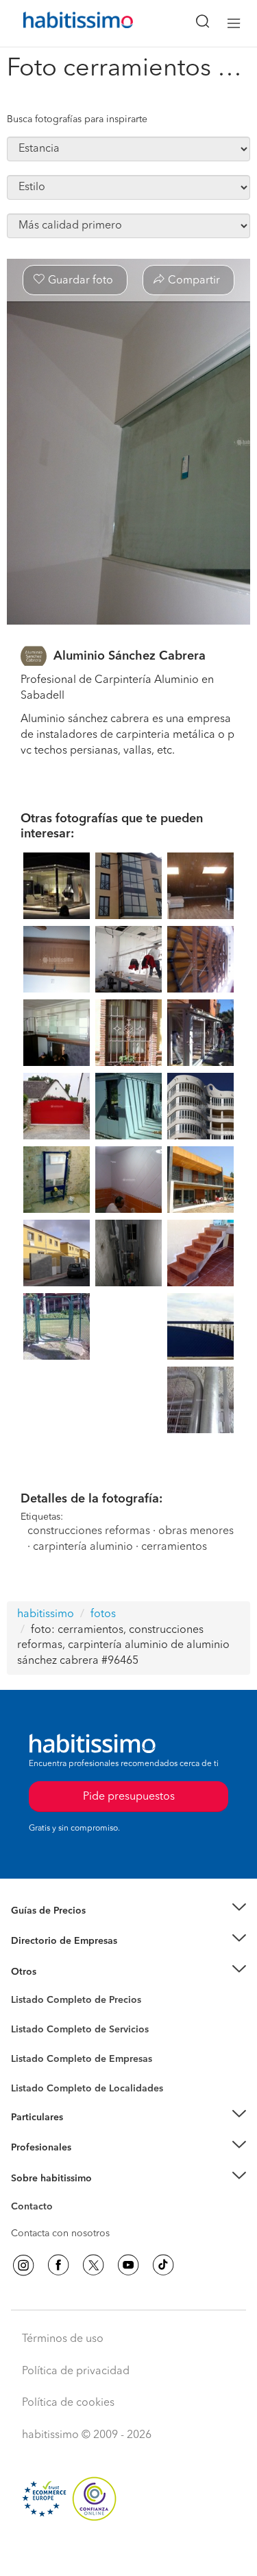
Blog (22, 1988)
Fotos (23, 2016)
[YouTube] (128, 2265)
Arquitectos (36, 2082)
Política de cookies (68, 2403)
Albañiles (32, 2068)
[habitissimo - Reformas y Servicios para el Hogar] (62, 23)
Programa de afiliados (59, 2223)
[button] (128, 1911)
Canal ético (36, 2209)
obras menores (196, 1531)
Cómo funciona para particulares (83, 2134)
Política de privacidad (76, 2371)
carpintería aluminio (83, 1547)
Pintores (29, 2041)
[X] (93, 2265)
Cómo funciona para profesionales (87, 2165)
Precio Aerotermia (51, 1941)
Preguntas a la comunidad (68, 2002)
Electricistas (36, 2054)
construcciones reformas (89, 1531)
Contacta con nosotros (60, 2233)
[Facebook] (58, 2265)
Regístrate (33, 2148)
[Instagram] (23, 2265)
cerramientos (174, 1547)
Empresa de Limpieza (58, 1972)
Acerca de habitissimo (60, 2195)
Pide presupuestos (129, 2553)
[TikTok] (163, 2265)
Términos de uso (63, 2339)
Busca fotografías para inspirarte (77, 119)
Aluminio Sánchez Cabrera (130, 656)
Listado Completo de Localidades (87, 2089)
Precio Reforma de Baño (64, 1927)
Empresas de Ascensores (65, 1958)
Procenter (32, 2030)
